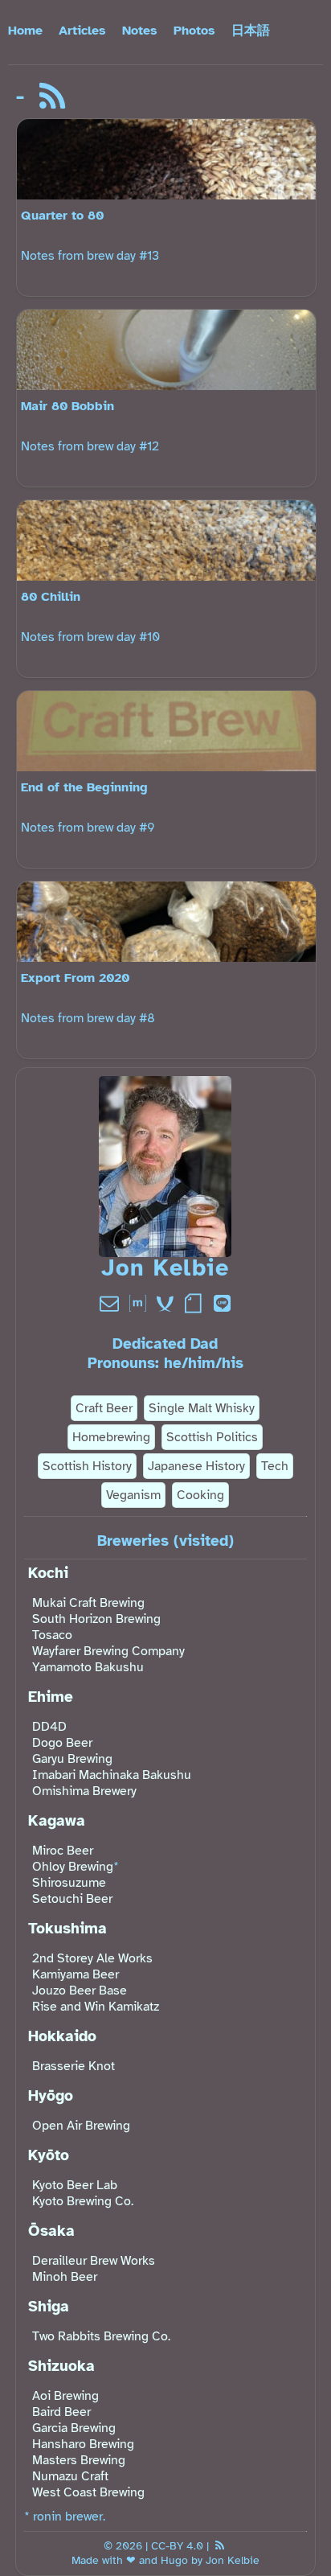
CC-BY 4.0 (177, 2545)
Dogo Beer (62, 1743)
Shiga (49, 2307)
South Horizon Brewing (96, 1619)
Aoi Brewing (65, 2396)
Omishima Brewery (84, 1791)
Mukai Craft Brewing (88, 1603)
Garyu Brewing (72, 1759)
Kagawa (57, 1821)
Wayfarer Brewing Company (108, 1651)
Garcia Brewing (74, 2428)
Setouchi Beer (72, 1899)
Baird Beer (61, 2412)
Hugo (174, 2560)
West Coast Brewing (88, 2492)
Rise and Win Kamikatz (96, 2007)
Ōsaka (51, 2231)
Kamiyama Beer (76, 1974)
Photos (194, 31)
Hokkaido (62, 2036)
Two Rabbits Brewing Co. (101, 2336)
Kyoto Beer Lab (75, 2185)
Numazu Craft (70, 2476)
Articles (82, 31)
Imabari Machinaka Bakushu (112, 1775)
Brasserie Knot (74, 2066)
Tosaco (52, 1635)
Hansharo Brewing (83, 2444)
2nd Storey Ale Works (92, 1958)
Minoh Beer (65, 2277)
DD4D (49, 1727)
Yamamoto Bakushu (88, 1667)
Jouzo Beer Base (80, 1991)
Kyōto (49, 2155)
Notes (140, 31)
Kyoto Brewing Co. (83, 2201)
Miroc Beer (63, 1851)
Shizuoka (61, 2366)
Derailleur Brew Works (94, 2261)
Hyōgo (51, 2096)
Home (25, 31)
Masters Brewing (79, 2460)
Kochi (48, 1573)
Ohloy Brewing (73, 1867)
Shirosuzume (69, 1883)
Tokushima (67, 1929)
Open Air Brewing (81, 2126)
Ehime (51, 1697)
